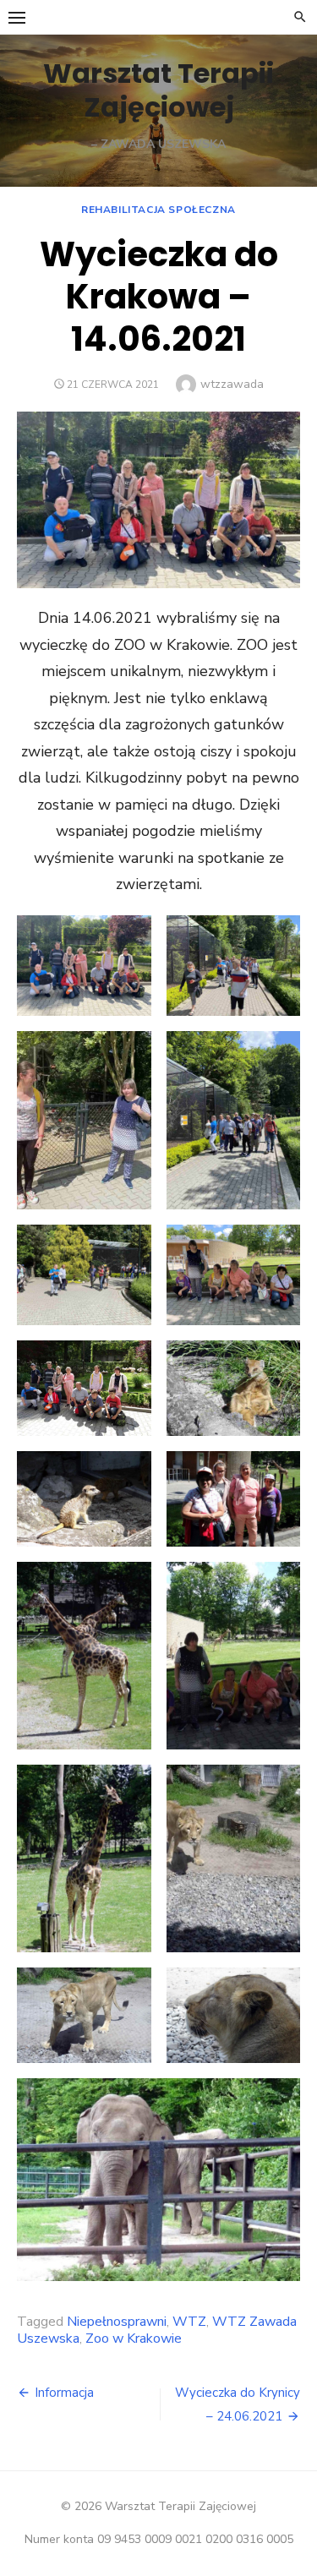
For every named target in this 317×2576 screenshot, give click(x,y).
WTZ (189, 2322)
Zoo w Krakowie (134, 2339)
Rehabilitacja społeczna (158, 210)
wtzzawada (232, 384)
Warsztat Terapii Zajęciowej (158, 90)
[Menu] (17, 17)
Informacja (64, 2393)
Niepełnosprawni (117, 2322)
